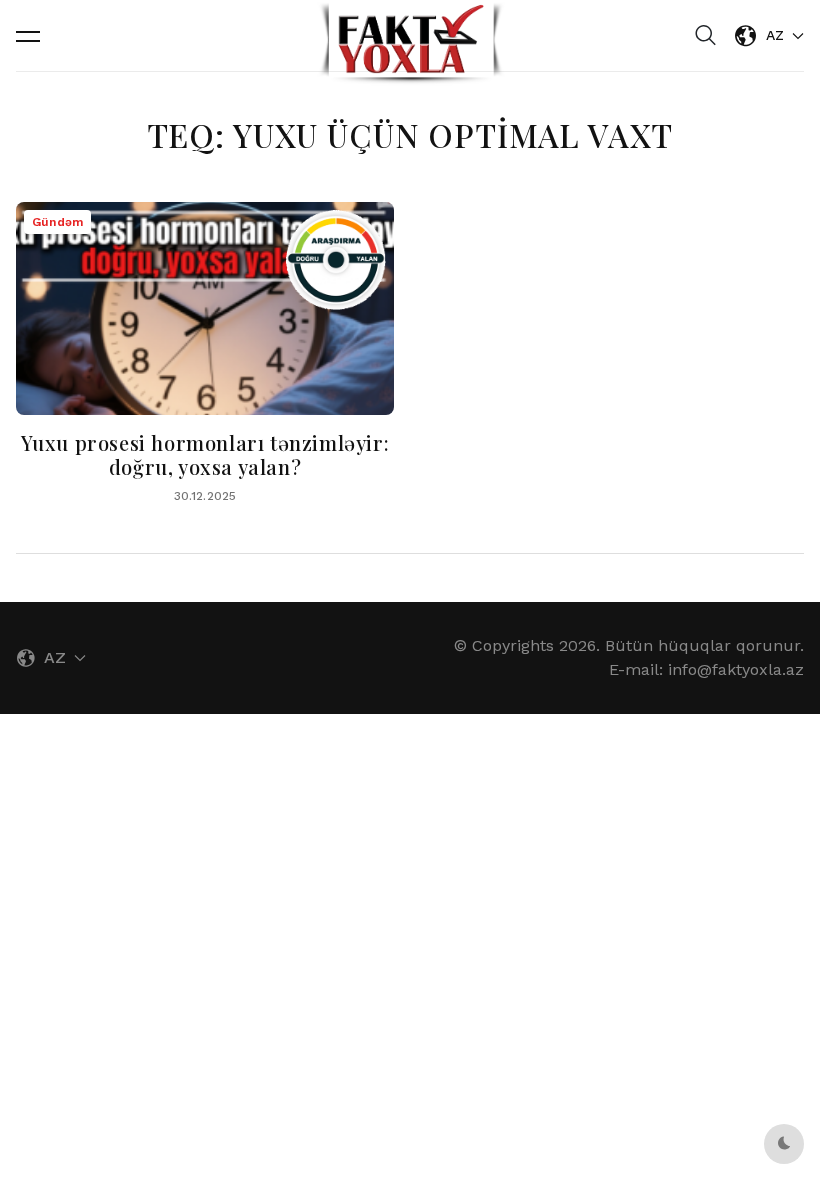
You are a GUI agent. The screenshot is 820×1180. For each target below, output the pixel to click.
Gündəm (57, 222)
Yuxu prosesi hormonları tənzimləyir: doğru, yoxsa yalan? (205, 454)
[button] (28, 36)
